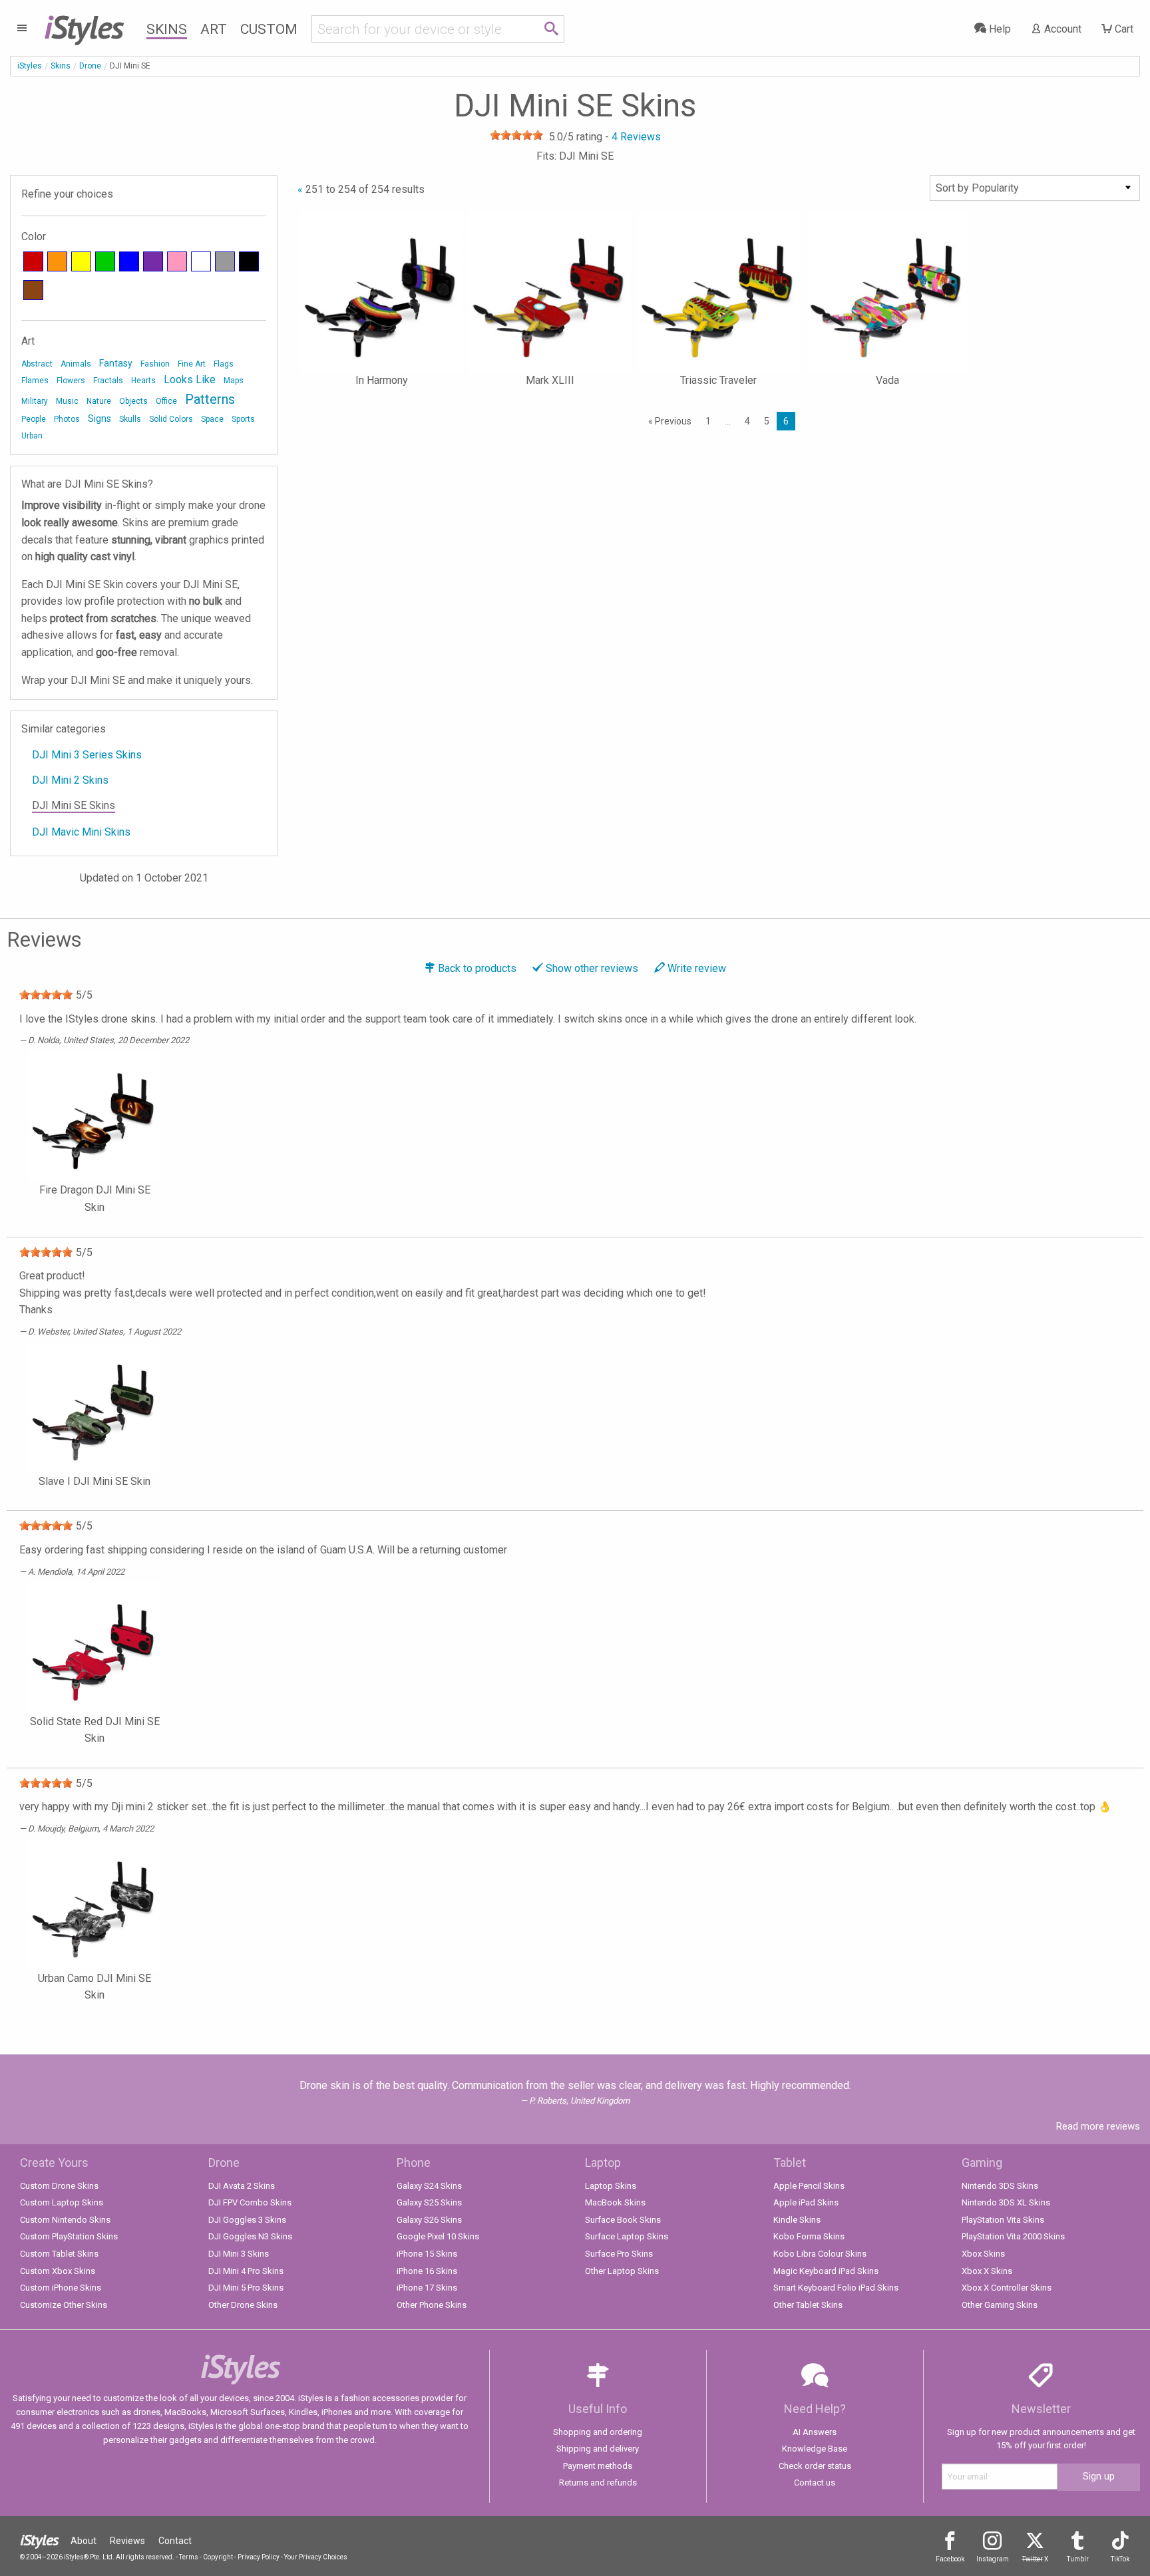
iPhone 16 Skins (427, 2271)
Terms (189, 2557)
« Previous (670, 421)
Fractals (108, 381)
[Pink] (177, 261)
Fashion (155, 364)
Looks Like (190, 380)
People (34, 419)
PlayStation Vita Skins (1003, 2220)
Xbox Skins (983, 2254)
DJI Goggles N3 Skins (250, 2236)
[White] (201, 261)
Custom (269, 29)
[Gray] (225, 261)
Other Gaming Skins (1000, 2305)
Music (67, 401)
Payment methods (598, 2466)
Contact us (815, 2483)
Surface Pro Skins (619, 2254)
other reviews (592, 968)
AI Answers (815, 2432)
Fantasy (116, 363)
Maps (234, 381)
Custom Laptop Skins (62, 2202)
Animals (76, 364)
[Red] (33, 261)
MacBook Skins (615, 2202)
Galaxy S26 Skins (429, 2220)
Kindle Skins (797, 2220)
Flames (35, 381)
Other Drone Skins (243, 2305)
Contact (175, 2541)
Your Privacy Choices (316, 2557)
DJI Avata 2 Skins (242, 2186)
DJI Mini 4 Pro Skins (246, 2271)
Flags (224, 364)
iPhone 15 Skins (427, 2254)
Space (212, 419)
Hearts (143, 381)
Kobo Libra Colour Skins (820, 2254)
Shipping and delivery (598, 2449)
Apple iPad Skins (806, 2202)
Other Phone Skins (432, 2305)
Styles (84, 27)
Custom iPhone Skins (61, 2288)
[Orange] (57, 261)
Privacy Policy (259, 2557)
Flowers (71, 381)
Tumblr (1078, 2559)
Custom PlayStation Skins (69, 2236)
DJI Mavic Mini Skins (81, 832)
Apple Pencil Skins (809, 2186)
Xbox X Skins (987, 2271)
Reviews (127, 2541)
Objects (133, 401)
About (84, 2541)
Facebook (950, 2559)
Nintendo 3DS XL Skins (1006, 2202)
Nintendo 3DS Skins (1000, 2186)
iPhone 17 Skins (427, 2288)
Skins (167, 29)
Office (166, 401)
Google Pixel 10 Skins (438, 2236)
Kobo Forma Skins (809, 2236)
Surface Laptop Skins (627, 2236)
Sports (243, 419)
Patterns (210, 399)
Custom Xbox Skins (58, 2271)
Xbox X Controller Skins (1007, 2288)
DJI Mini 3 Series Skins (87, 755)
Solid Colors (171, 419)
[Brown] (33, 290)
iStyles (30, 66)
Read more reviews (1098, 2126)
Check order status (815, 2466)
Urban (32, 436)
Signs (99, 418)
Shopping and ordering (598, 2432)
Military (35, 401)
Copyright (218, 2557)
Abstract (37, 364)
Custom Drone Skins (59, 2186)
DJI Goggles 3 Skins (247, 2220)
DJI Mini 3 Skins (239, 2254)
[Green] (105, 261)
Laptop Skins (611, 2186)
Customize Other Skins (64, 2305)
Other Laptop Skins (622, 2271)
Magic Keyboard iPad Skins (826, 2271)
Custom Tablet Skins (59, 2254)
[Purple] (153, 261)
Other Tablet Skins (808, 2305)
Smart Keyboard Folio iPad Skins (836, 2288)
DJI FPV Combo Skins (250, 2202)
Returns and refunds (598, 2483)
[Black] (249, 261)
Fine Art (192, 364)
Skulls (130, 419)
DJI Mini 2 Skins (70, 780)
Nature (99, 401)
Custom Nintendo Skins (65, 2220)
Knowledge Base (815, 2449)
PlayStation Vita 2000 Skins (1013, 2236)
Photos (67, 419)
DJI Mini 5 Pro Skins (246, 2288)
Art (214, 29)
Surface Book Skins (623, 2220)
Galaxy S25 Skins (429, 2202)
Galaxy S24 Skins (429, 2186)
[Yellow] (81, 261)
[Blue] (129, 261)
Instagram (993, 2559)
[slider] (516, 135)
